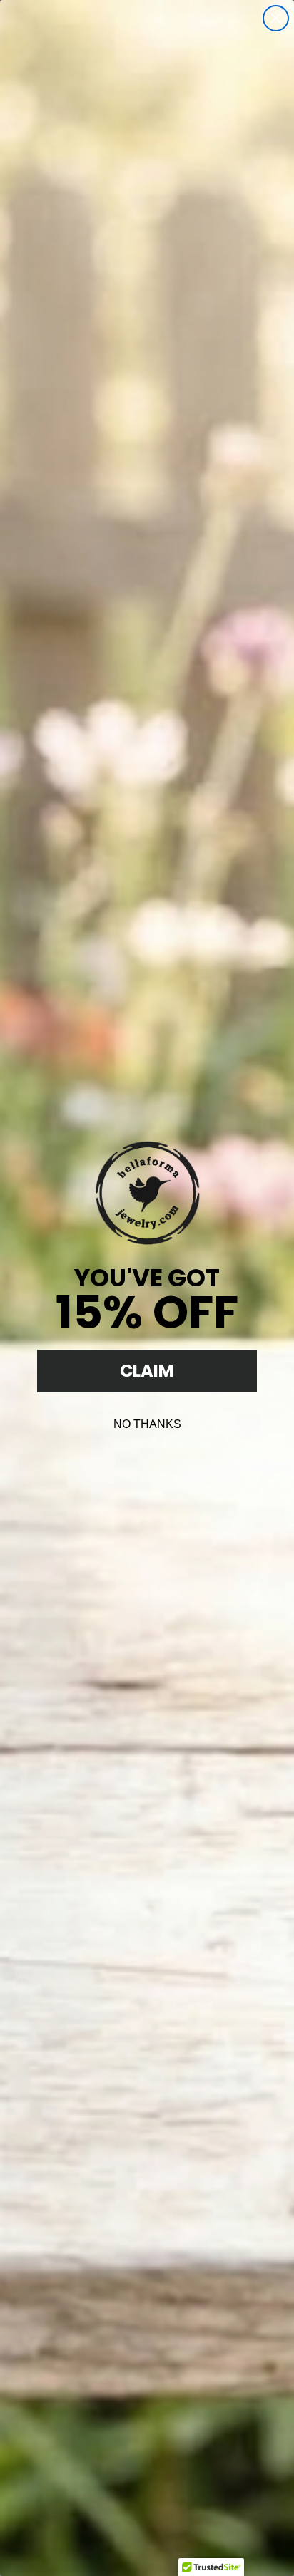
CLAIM (147, 1371)
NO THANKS (147, 1424)
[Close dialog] (276, 18)
